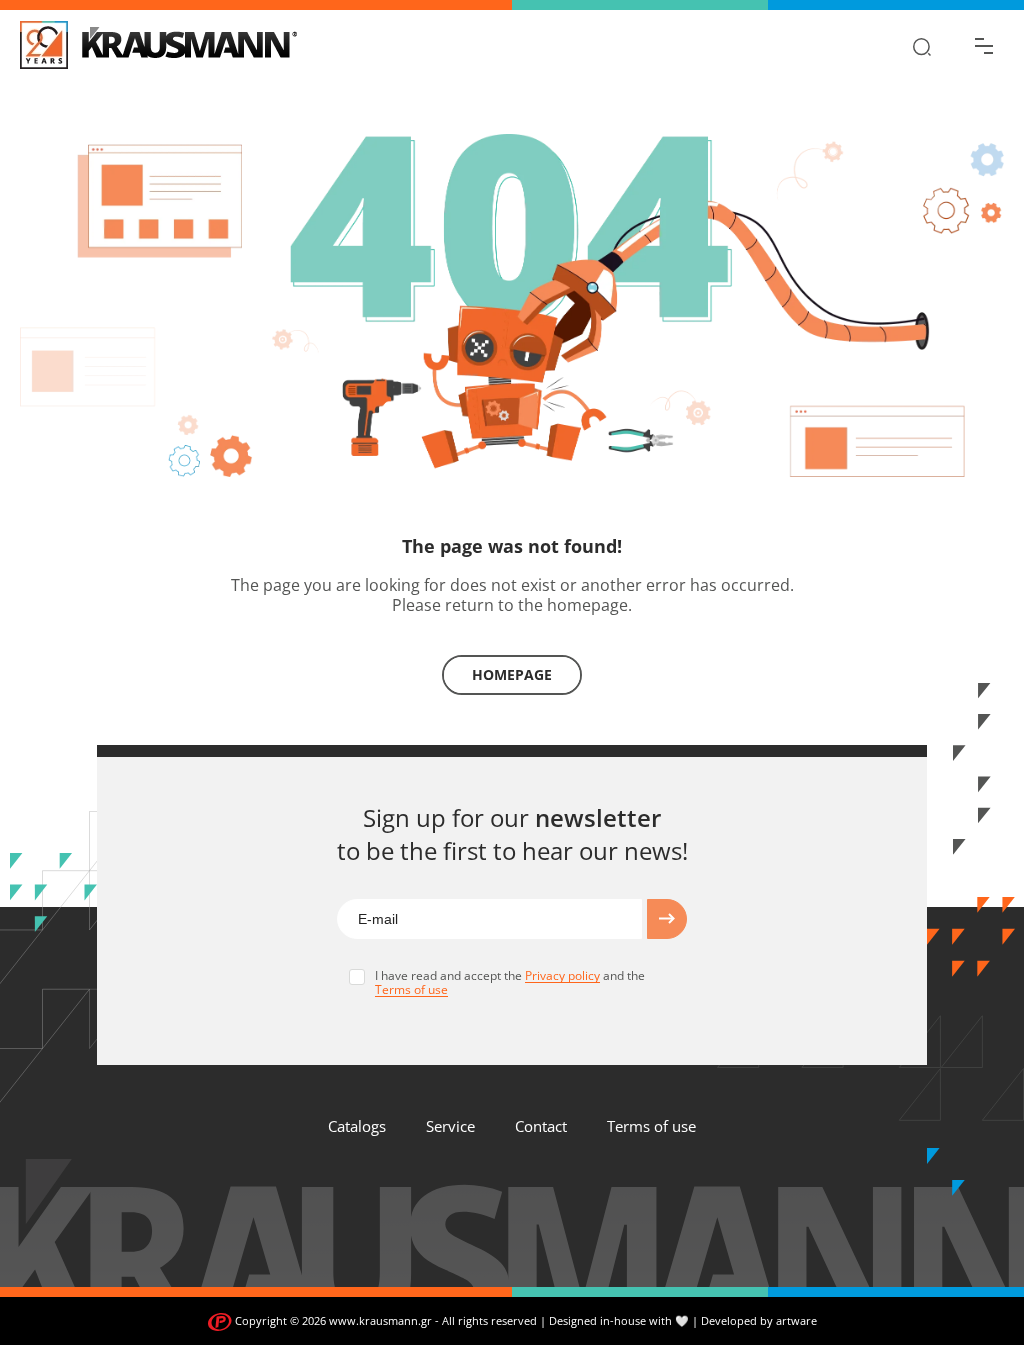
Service (450, 1126)
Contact (541, 1126)
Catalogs (357, 1126)
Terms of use (651, 1126)
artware (796, 1320)
